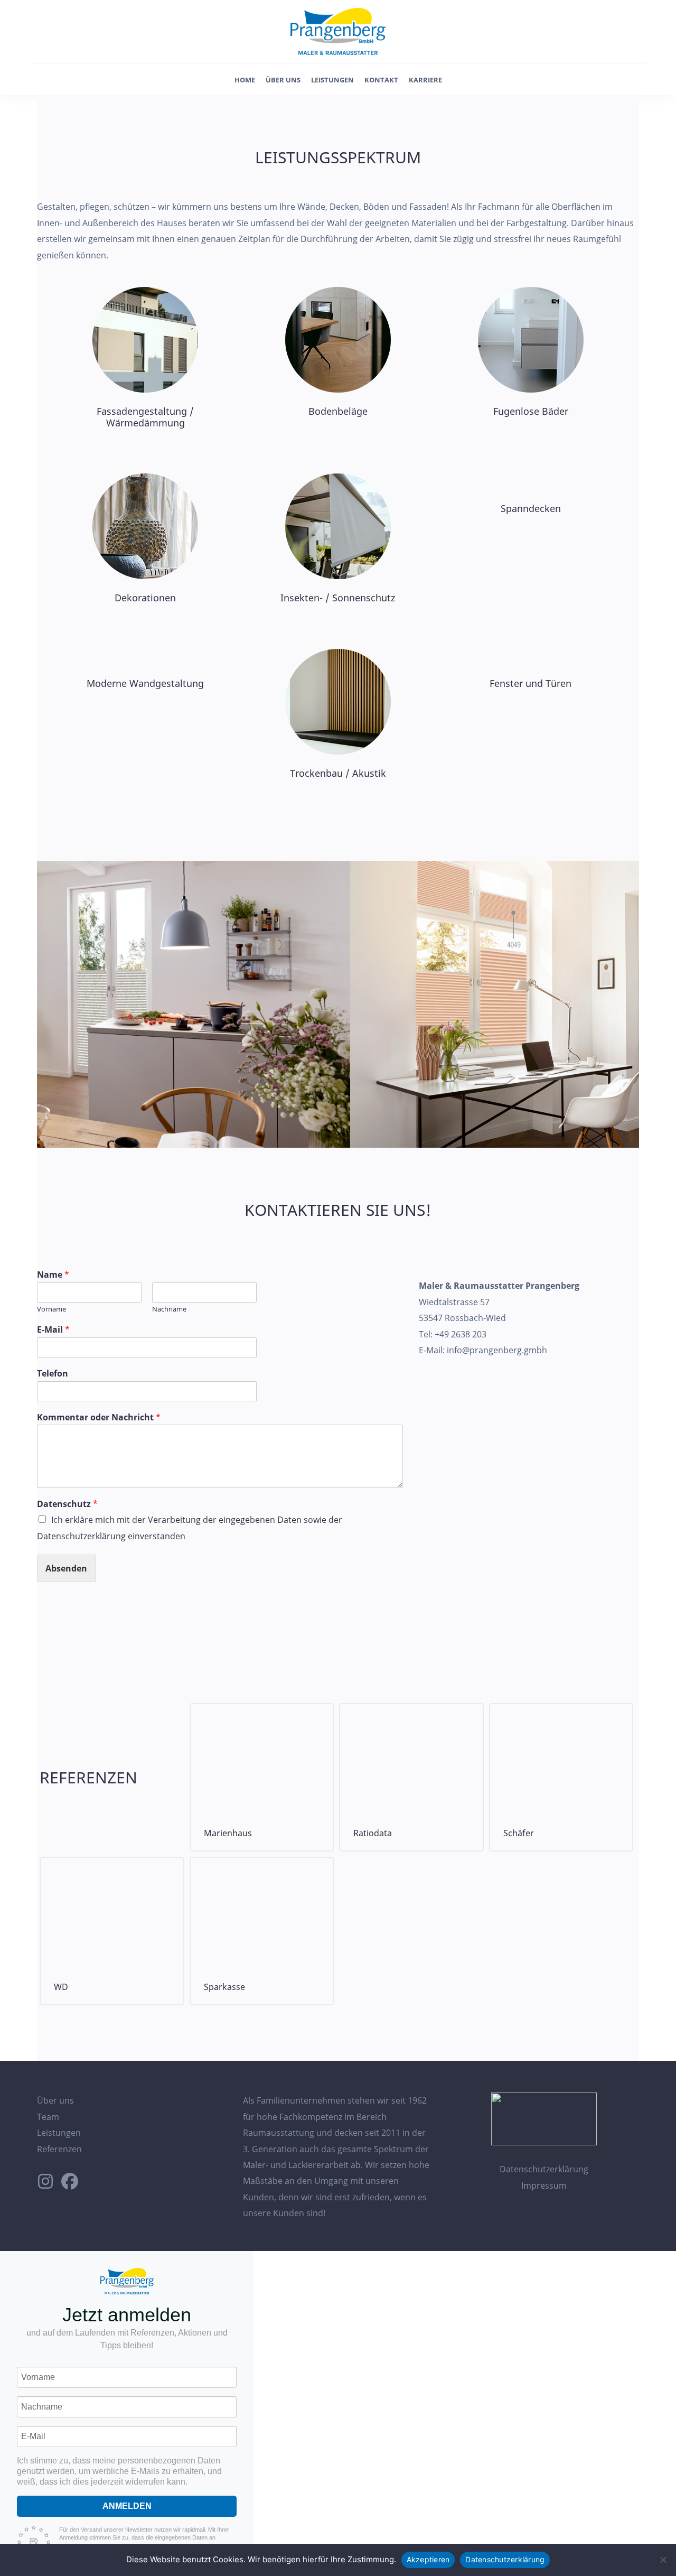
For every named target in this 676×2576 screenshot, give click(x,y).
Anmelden (127, 2506)
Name (53, 1275)
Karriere (425, 80)
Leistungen (332, 80)
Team (48, 2117)
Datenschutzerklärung (544, 2169)
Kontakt (381, 80)
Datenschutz (67, 1504)
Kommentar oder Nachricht (99, 1417)
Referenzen (59, 2149)
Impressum (544, 2186)
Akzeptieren (428, 2559)
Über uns (283, 80)
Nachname (169, 1309)
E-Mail (53, 1330)
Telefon (53, 1374)
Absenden (66, 1568)
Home (245, 80)
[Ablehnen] (663, 2560)
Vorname (51, 1309)
